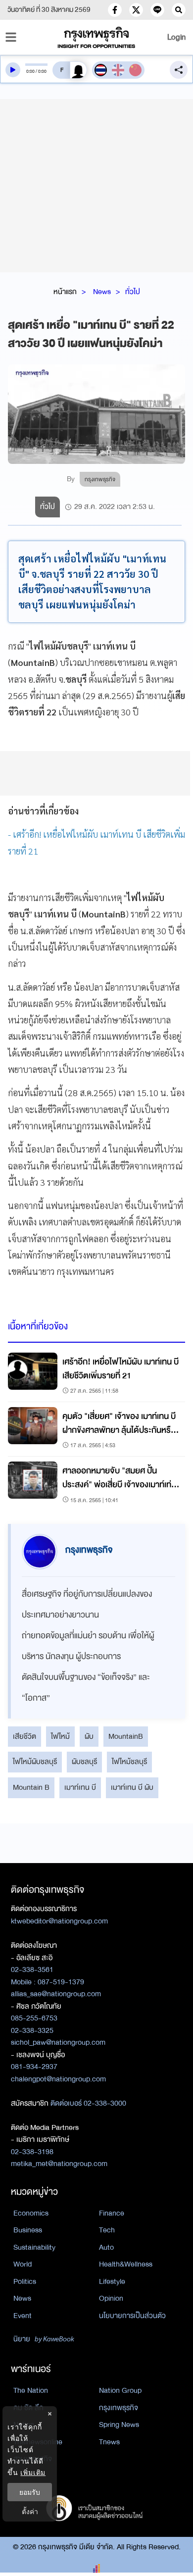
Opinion (111, 2298)
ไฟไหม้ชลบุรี (129, 1762)
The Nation (31, 2390)
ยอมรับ (30, 2492)
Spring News (119, 2424)
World (23, 2264)
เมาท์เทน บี (80, 1787)
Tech (107, 2230)
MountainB (126, 1736)
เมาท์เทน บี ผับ (132, 1787)
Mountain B (31, 1787)
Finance (112, 2213)
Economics (31, 2213)
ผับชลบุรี (84, 1762)
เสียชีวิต (24, 1736)
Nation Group (120, 2390)
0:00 (30, 71)
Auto (106, 2247)
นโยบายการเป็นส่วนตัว (132, 2316)
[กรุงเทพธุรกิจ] (97, 37)
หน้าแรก (65, 292)
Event (23, 2316)
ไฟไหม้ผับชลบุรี (35, 1762)
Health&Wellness (126, 2264)
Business (28, 2230)
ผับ (89, 1736)
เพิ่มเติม (33, 2472)
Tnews (109, 2442)
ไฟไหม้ (60, 1736)
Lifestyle (112, 2281)
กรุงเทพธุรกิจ (119, 2408)
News (102, 292)
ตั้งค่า (30, 2511)
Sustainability (34, 2247)
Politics (25, 2281)
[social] (115, 10)
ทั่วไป (133, 292)
